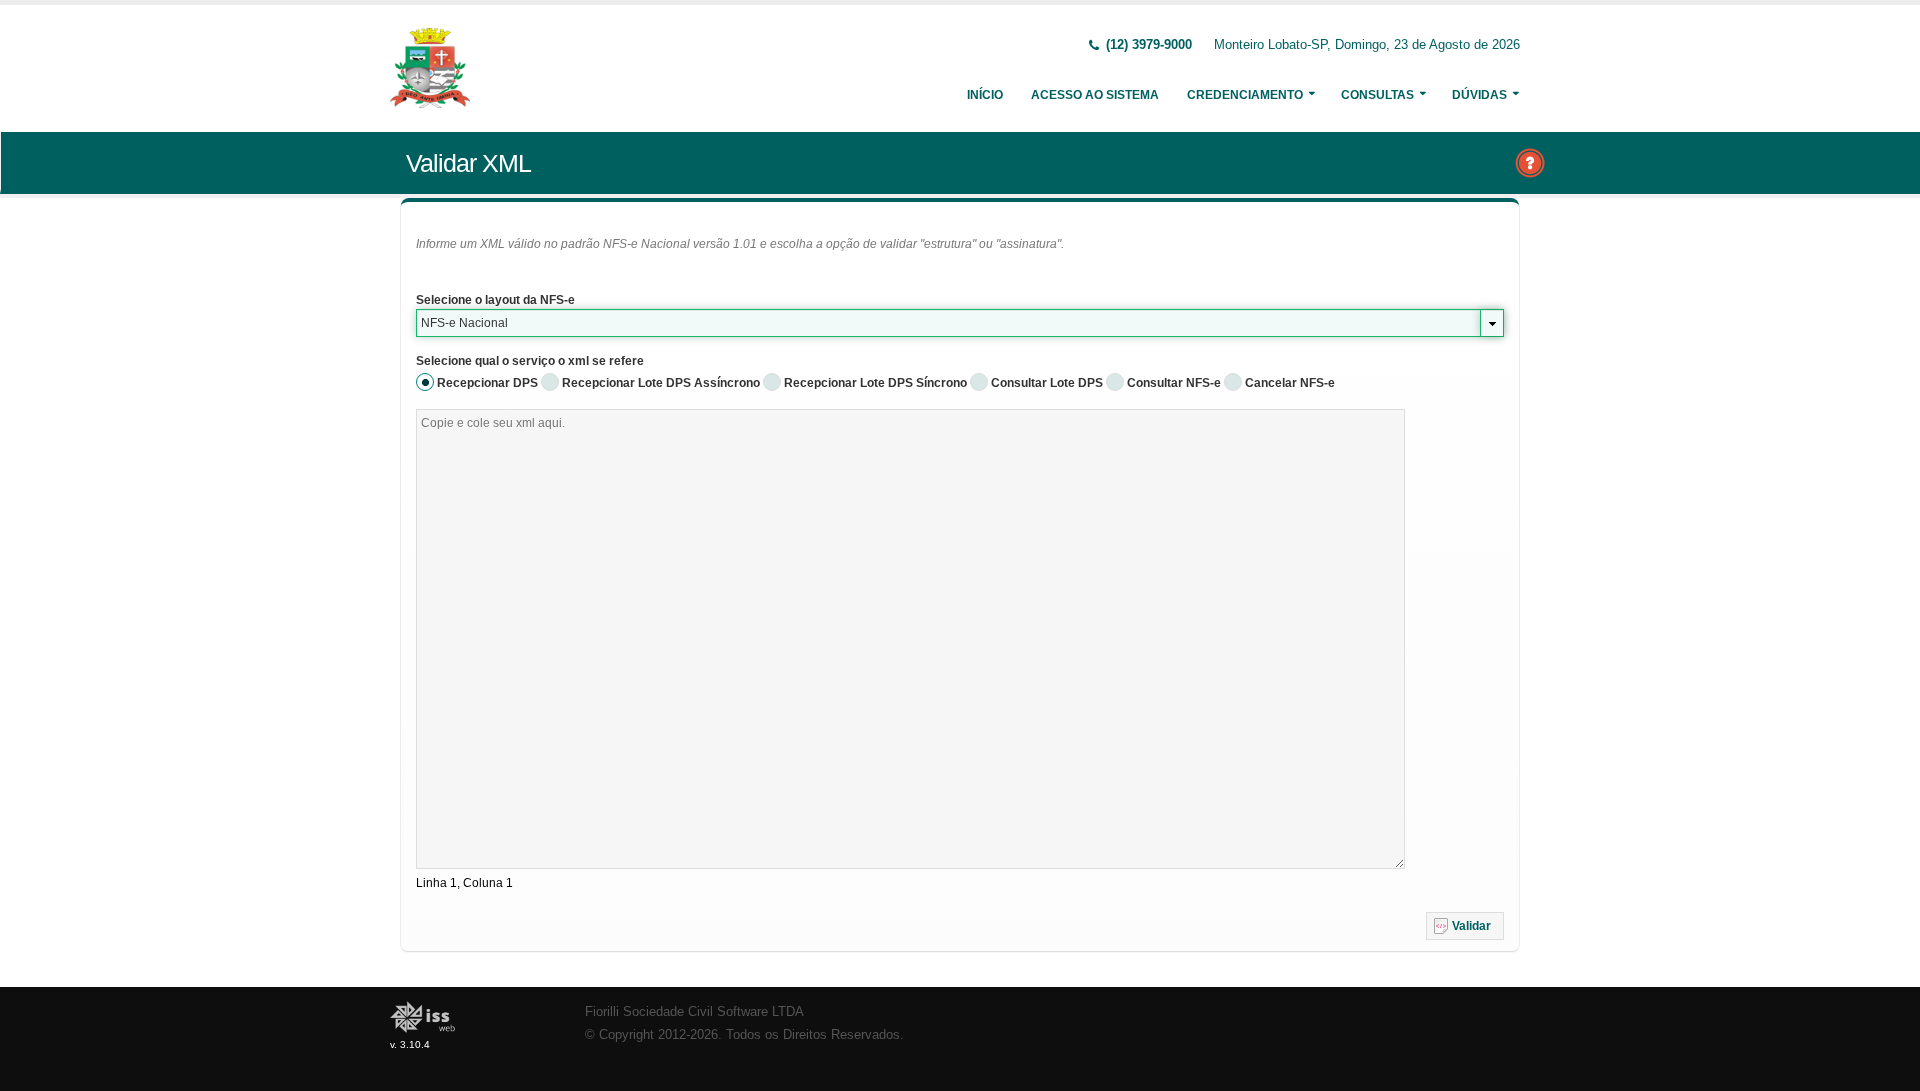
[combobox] (960, 323)
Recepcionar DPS (487, 383)
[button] (1465, 926)
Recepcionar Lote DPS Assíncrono (661, 383)
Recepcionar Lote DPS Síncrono (875, 383)
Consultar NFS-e (1174, 383)
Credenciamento (1245, 95)
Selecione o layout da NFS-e (495, 300)
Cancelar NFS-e (1290, 383)
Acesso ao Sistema (1095, 95)
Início (985, 95)
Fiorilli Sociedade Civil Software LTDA (694, 1012)
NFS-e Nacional (464, 323)
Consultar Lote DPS (1047, 383)
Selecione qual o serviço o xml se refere (530, 361)
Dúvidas (1479, 95)
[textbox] (910, 639)
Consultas (1377, 95)
